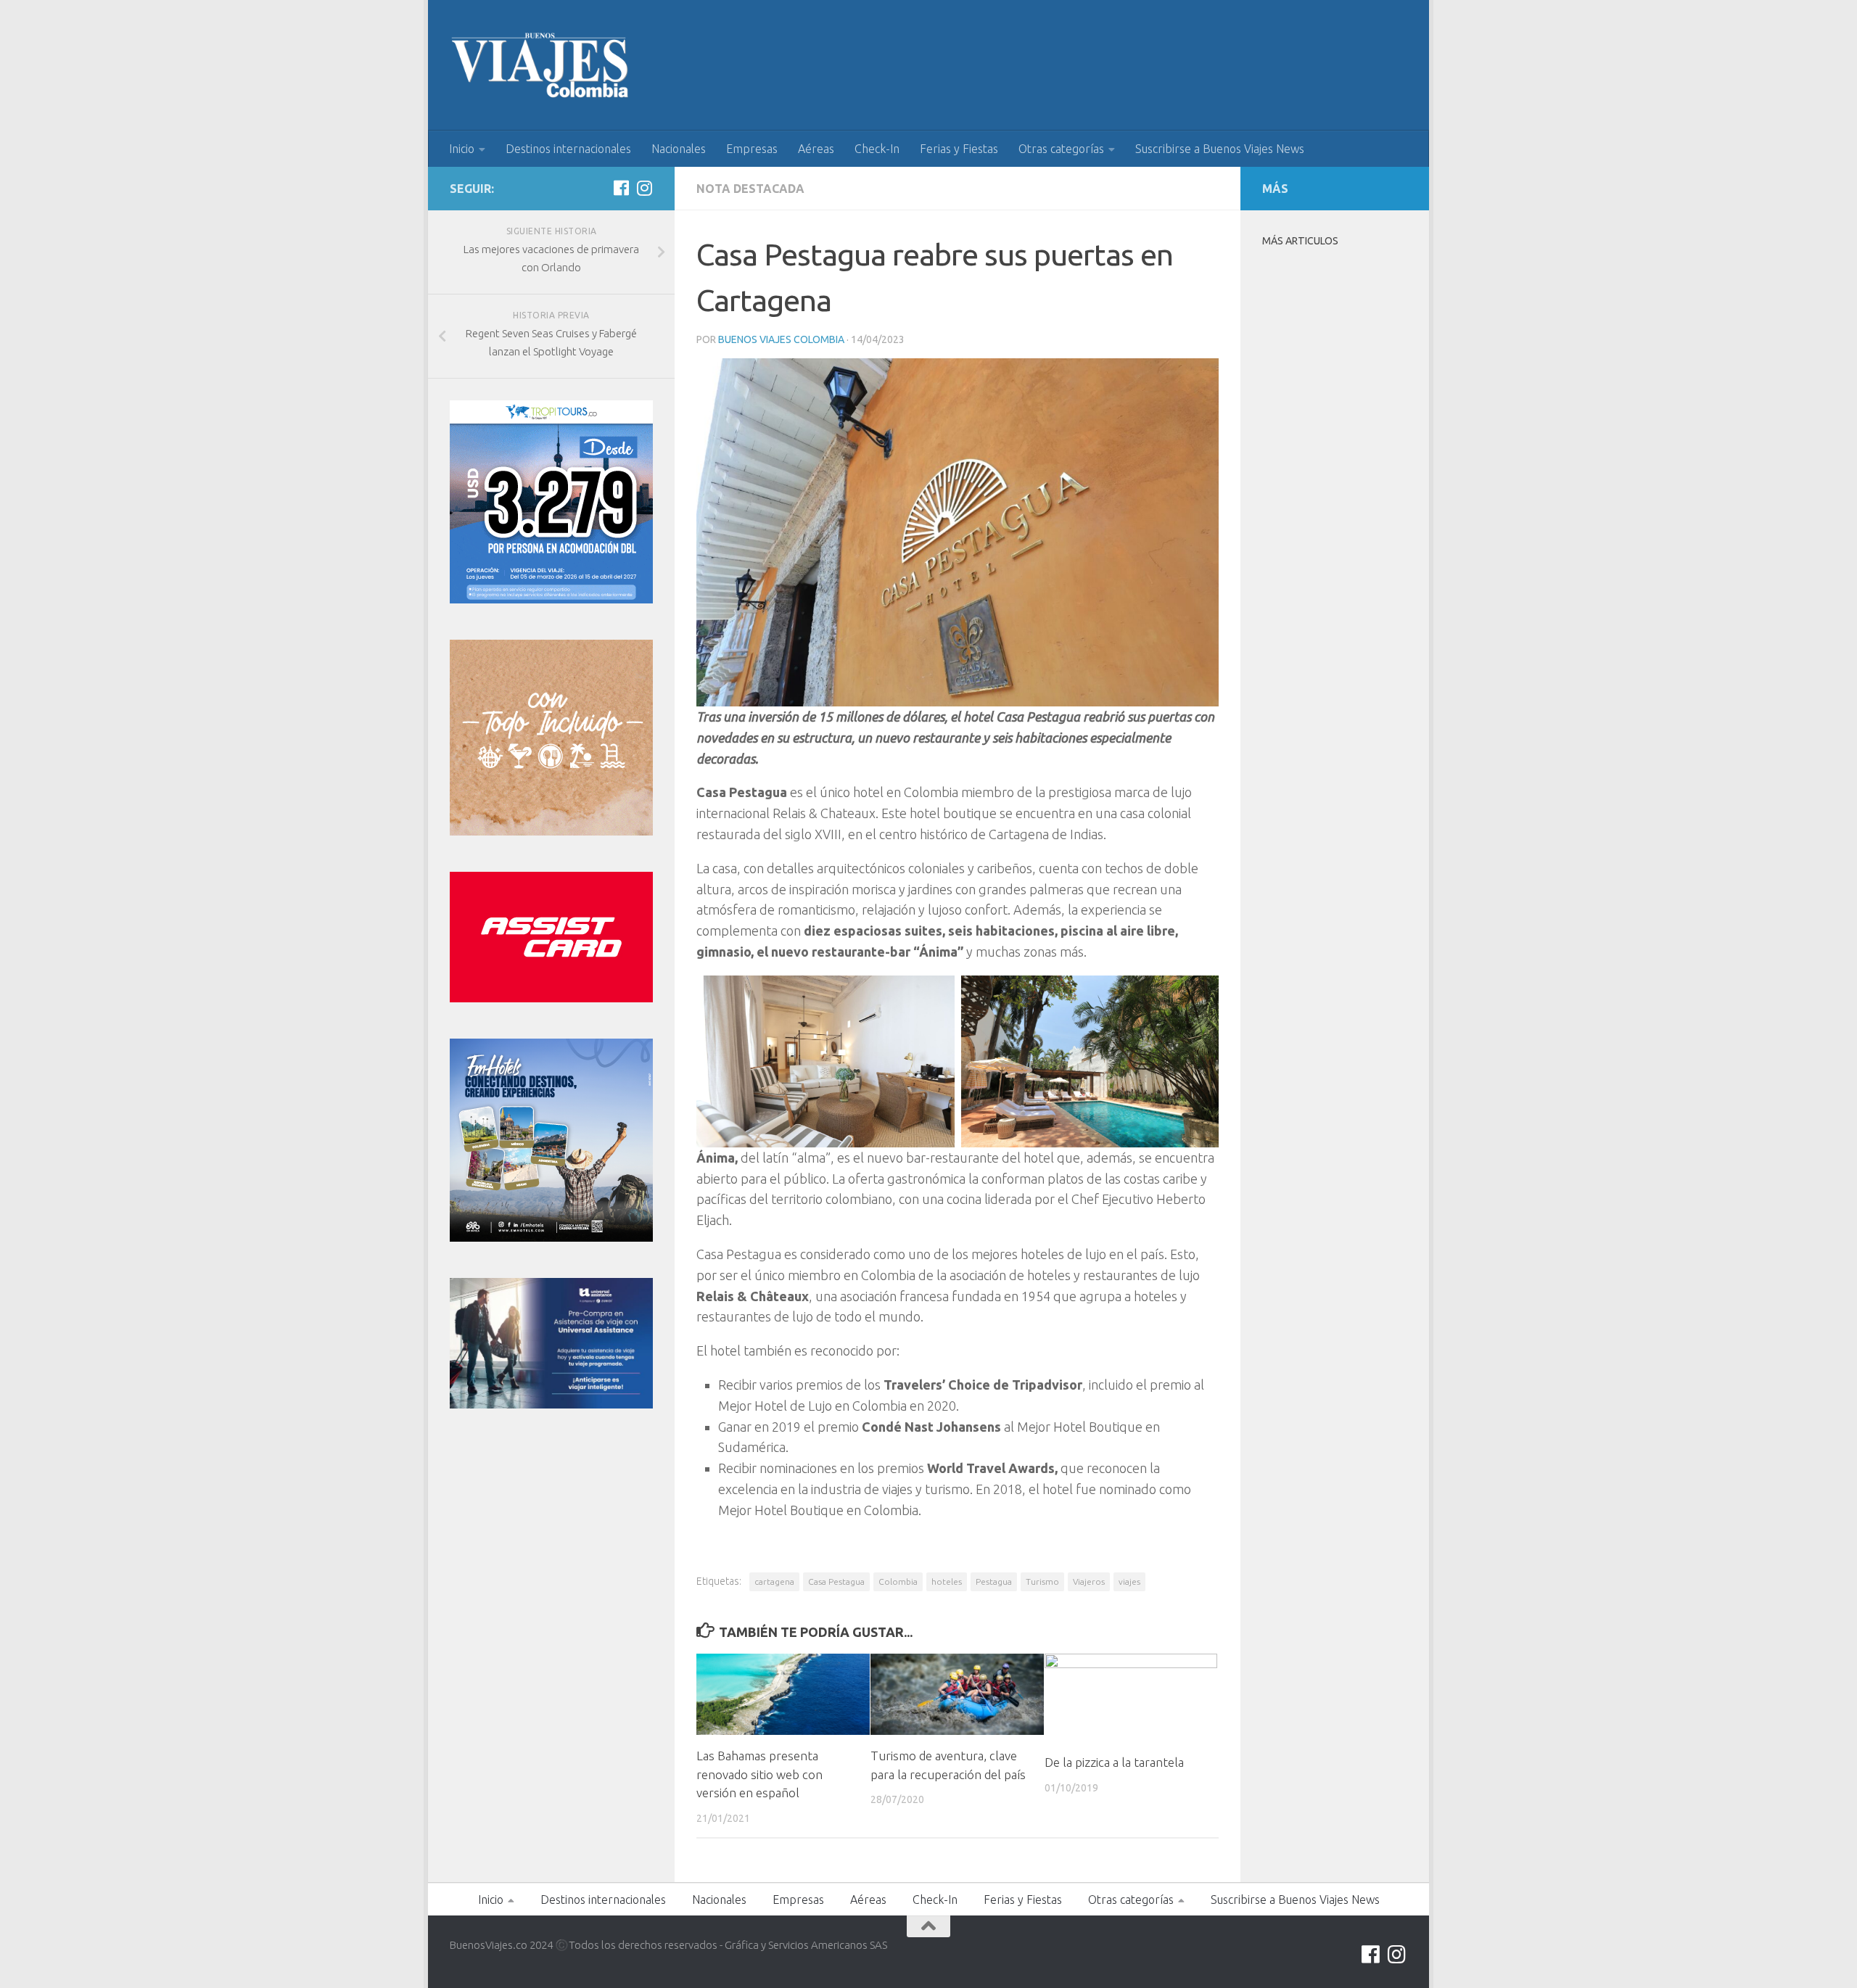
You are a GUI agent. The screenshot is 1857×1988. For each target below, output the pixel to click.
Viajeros (1089, 1581)
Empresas (752, 149)
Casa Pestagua (836, 1581)
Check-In (877, 149)
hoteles (947, 1581)
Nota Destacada (750, 189)
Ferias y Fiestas (959, 149)
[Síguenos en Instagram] (644, 188)
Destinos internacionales (568, 149)
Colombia (898, 1581)
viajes (1129, 1581)
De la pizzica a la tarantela (1114, 1762)
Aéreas (816, 149)
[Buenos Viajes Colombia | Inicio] (540, 65)
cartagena (774, 1581)
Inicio (462, 149)
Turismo (1042, 1581)
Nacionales (679, 149)
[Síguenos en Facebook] (621, 188)
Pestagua (994, 1581)
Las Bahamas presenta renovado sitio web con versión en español (759, 1774)
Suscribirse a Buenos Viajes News (1220, 149)
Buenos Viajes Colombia (781, 339)
